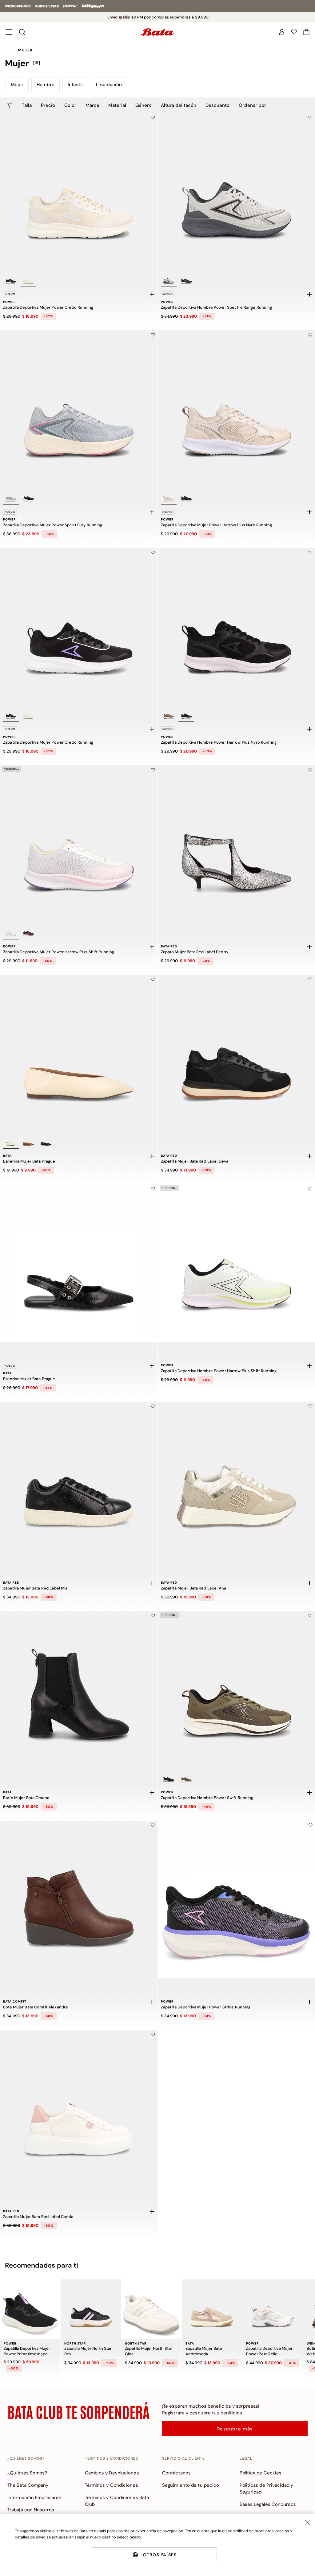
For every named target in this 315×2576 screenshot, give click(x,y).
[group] (157, 63)
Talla (27, 105)
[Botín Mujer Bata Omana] (79, 1690)
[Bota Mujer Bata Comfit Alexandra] (79, 1899)
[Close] (308, 2523)
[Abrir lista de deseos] (294, 32)
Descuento (217, 105)
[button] (306, 32)
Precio (48, 105)
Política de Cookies (261, 2473)
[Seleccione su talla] (152, 294)
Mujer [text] (25, 50)
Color (70, 105)
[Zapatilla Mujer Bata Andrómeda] (212, 2309)
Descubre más (235, 2429)
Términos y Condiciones (112, 2485)
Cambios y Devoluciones (112, 2473)
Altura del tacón (179, 105)
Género (144, 105)
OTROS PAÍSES (160, 2555)
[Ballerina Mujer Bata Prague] (79, 1054)
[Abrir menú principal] (9, 32)
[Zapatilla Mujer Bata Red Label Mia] (79, 1481)
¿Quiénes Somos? (27, 2473)
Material (117, 105)
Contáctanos (176, 2473)
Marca (92, 105)
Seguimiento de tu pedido (191, 2485)
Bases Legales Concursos (268, 2504)
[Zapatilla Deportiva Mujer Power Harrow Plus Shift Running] (79, 844)
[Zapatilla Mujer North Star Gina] (151, 2309)
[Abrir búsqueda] (22, 32)
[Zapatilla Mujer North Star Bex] (91, 2309)
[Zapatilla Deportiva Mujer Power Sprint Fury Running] (79, 409)
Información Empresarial (34, 2498)
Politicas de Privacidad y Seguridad (267, 2489)
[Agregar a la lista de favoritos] (153, 118)
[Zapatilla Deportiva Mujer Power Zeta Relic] (273, 2309)
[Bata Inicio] (157, 32)
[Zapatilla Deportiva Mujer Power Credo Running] (79, 192)
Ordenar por (252, 105)
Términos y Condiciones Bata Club (117, 2501)
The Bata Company (28, 2485)
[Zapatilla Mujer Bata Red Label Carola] (79, 2109)
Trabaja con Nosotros (31, 2510)
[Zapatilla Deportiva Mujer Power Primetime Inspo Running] (30, 2309)
